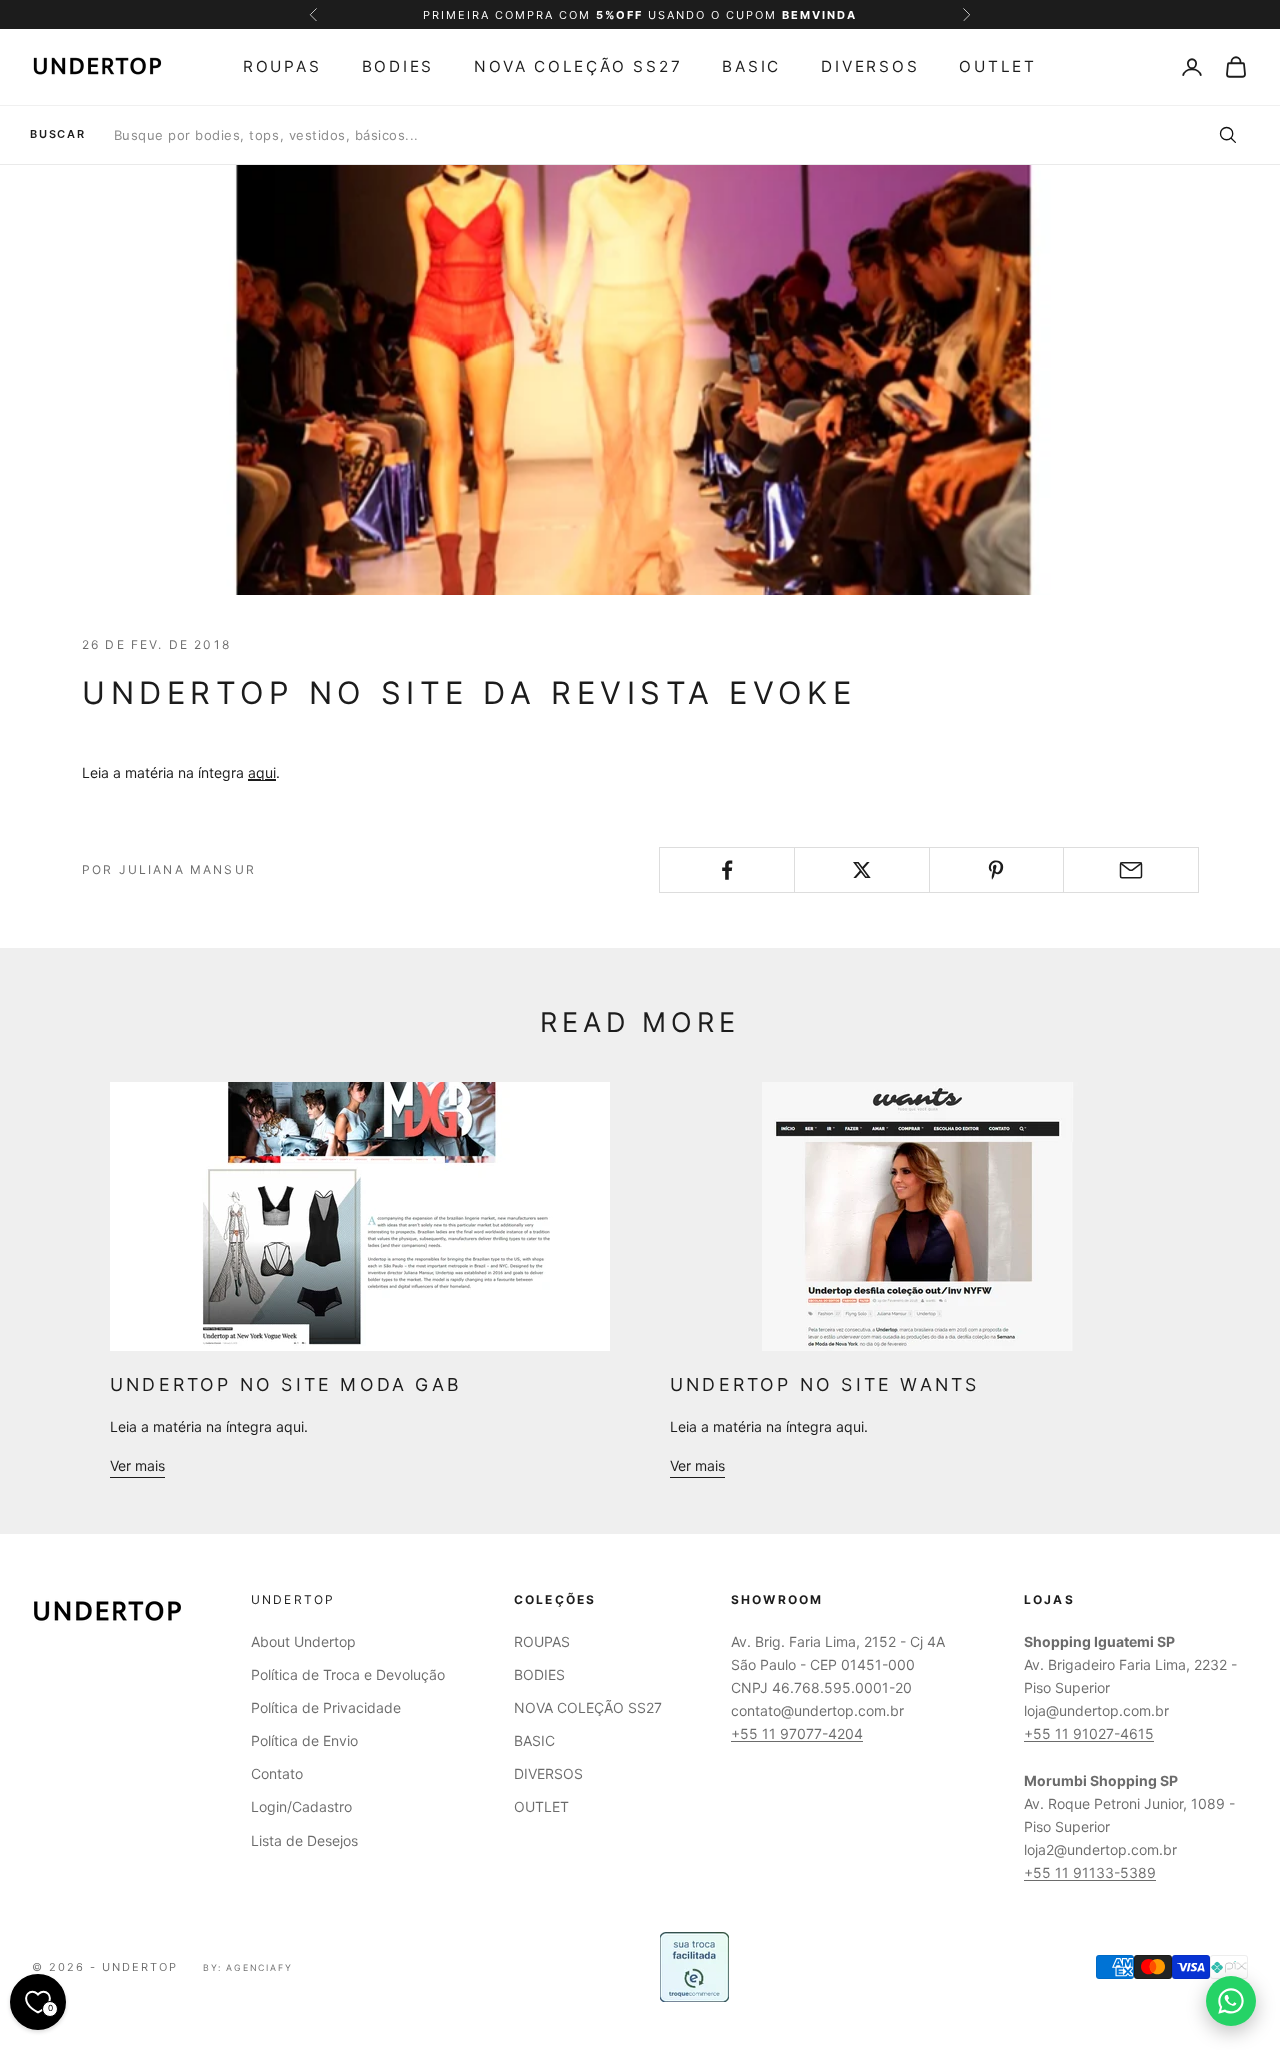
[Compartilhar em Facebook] (727, 870)
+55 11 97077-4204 (797, 1733)
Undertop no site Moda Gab (286, 1384)
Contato (277, 1773)
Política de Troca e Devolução (348, 1674)
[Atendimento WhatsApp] (1231, 2001)
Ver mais (137, 1465)
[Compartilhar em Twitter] (862, 870)
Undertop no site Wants (824, 1384)
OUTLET (998, 66)
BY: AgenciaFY (248, 1967)
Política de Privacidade (326, 1707)
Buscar (58, 134)
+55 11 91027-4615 (1089, 1733)
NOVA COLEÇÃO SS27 (578, 66)
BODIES (398, 66)
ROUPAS (282, 66)
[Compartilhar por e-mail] (1131, 870)
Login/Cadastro (301, 1806)
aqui (262, 772)
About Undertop (303, 1641)
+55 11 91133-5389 (1090, 1872)
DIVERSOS (870, 66)
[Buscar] (1227, 135)
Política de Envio (304, 1740)
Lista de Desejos (304, 1840)
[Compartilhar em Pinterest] (997, 870)
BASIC (751, 66)
